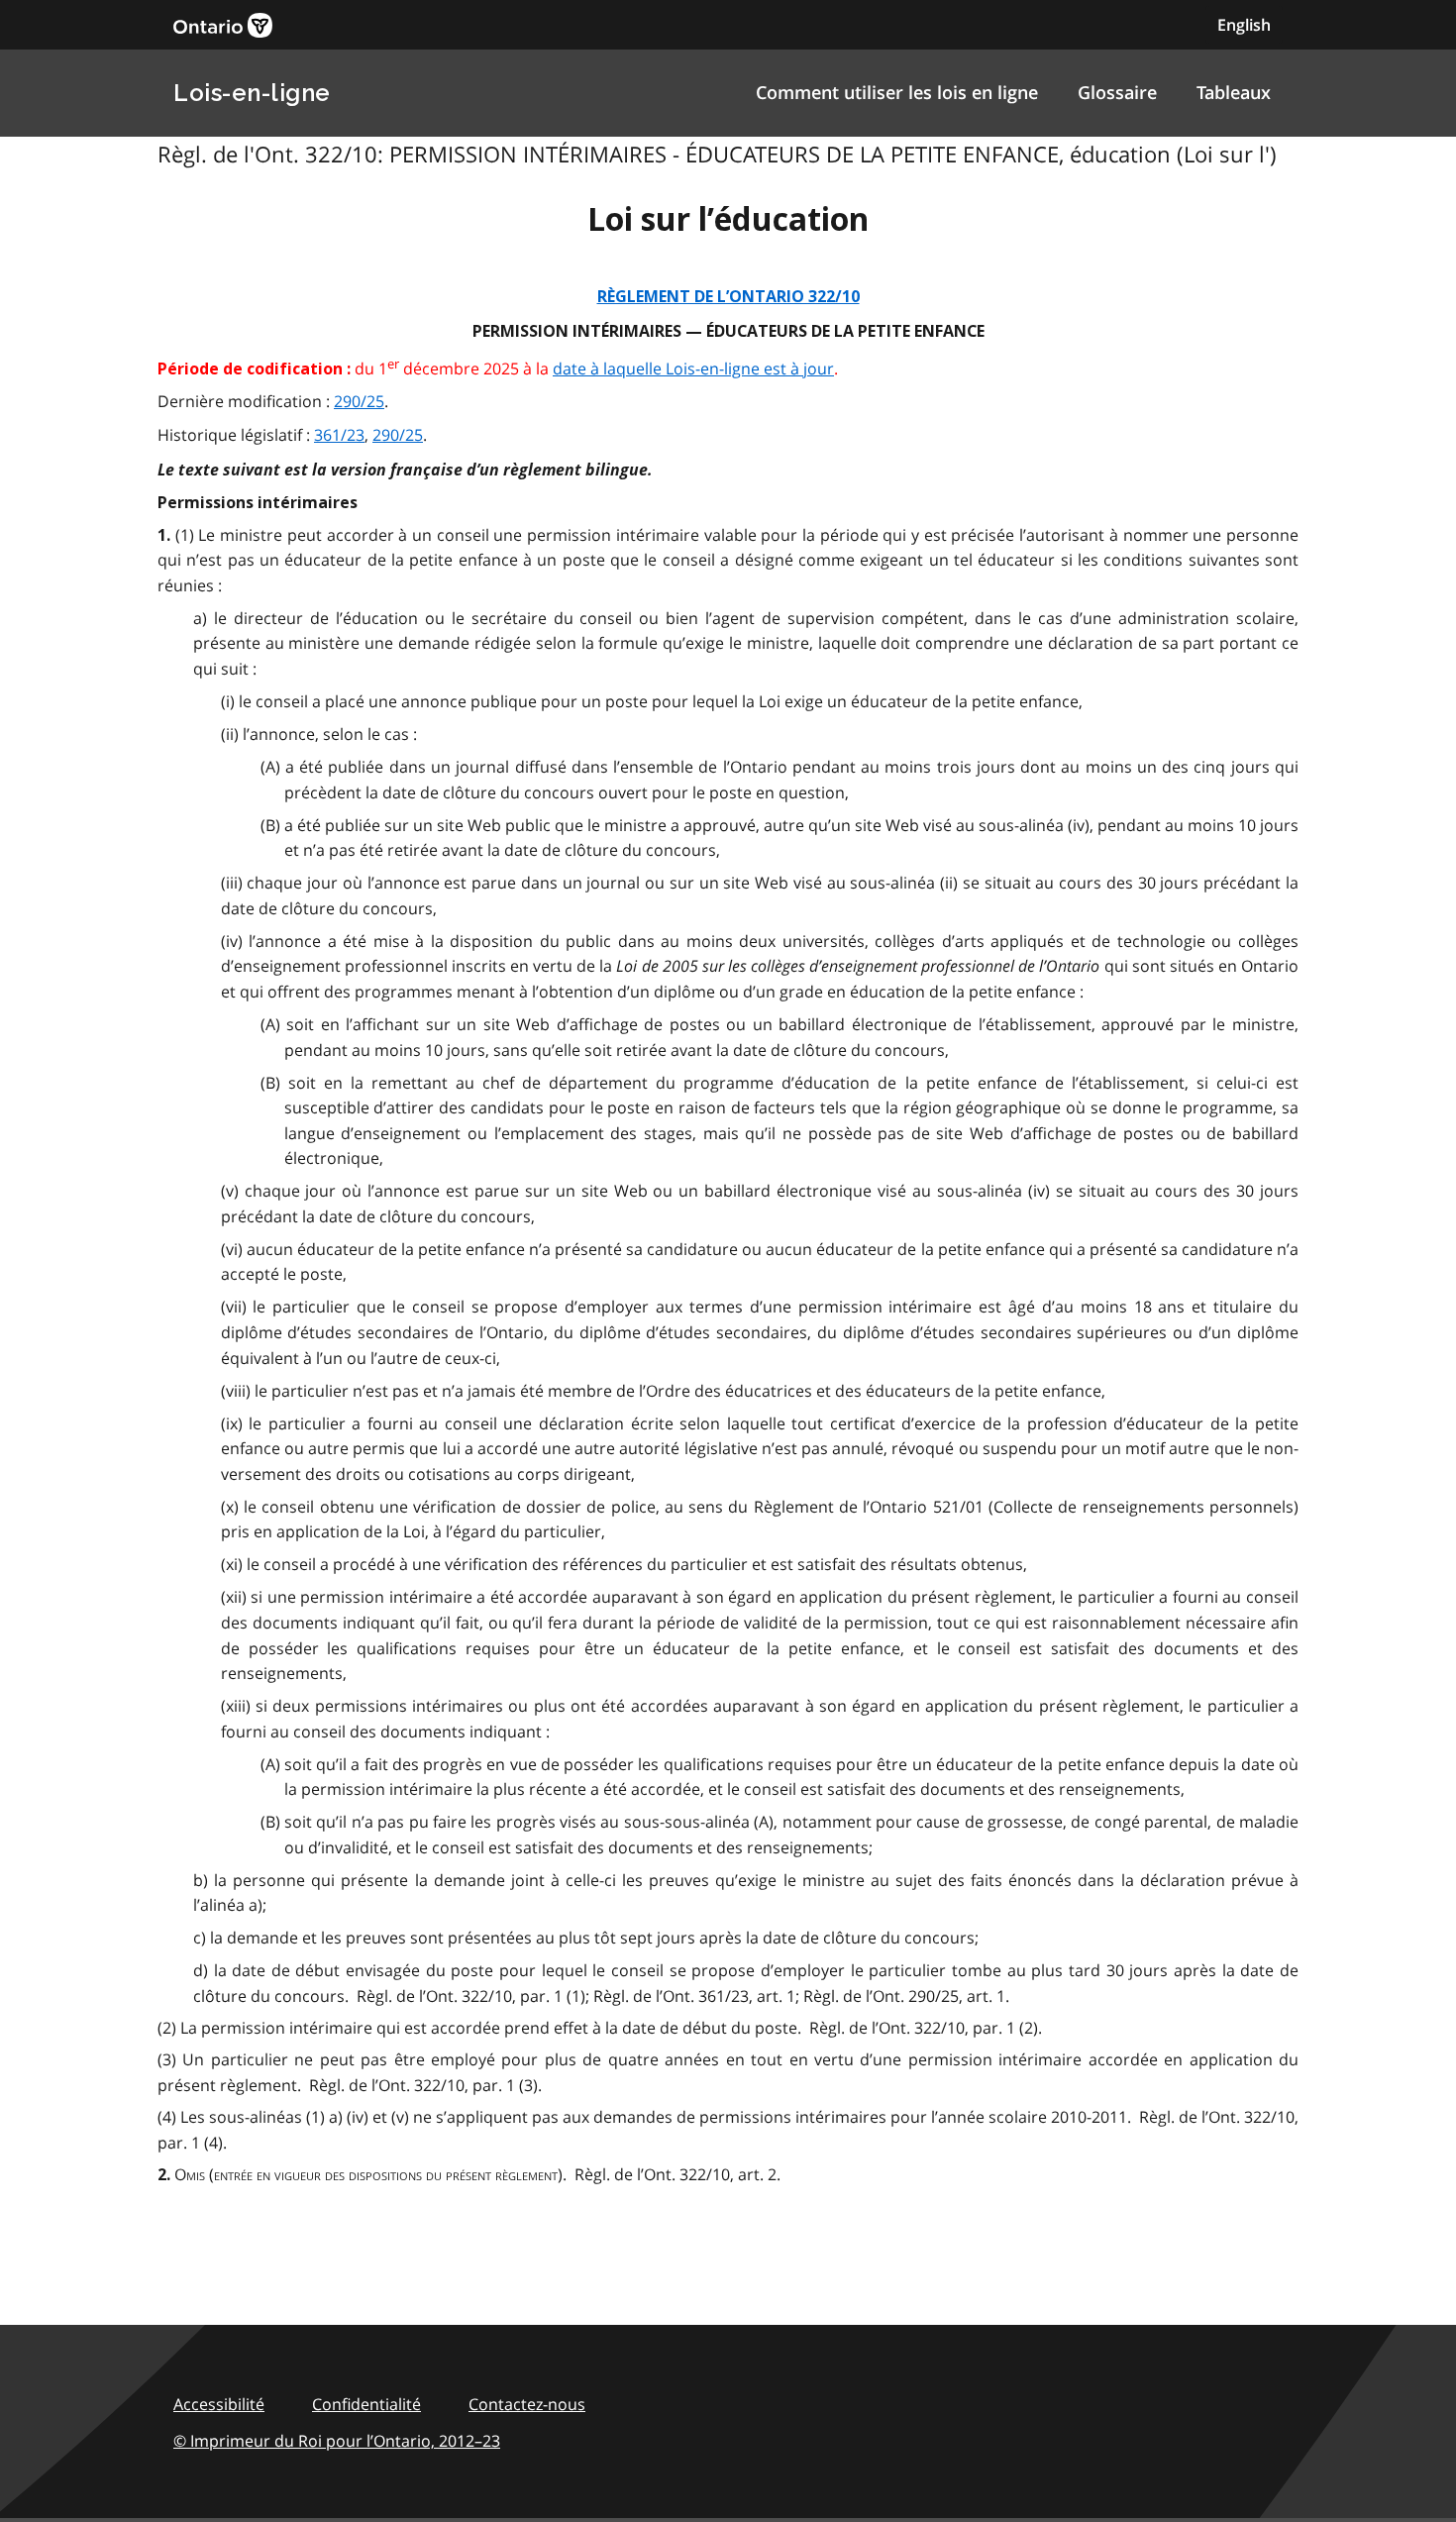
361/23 (339, 435)
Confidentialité (366, 2404)
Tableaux (1234, 92)
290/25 (359, 401)
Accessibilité (219, 2404)
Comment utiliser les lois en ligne (897, 92)
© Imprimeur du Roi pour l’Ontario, (337, 2441)
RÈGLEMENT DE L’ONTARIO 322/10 (728, 297)
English (1244, 25)
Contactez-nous (527, 2404)
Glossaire (1117, 92)
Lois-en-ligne (252, 93)
